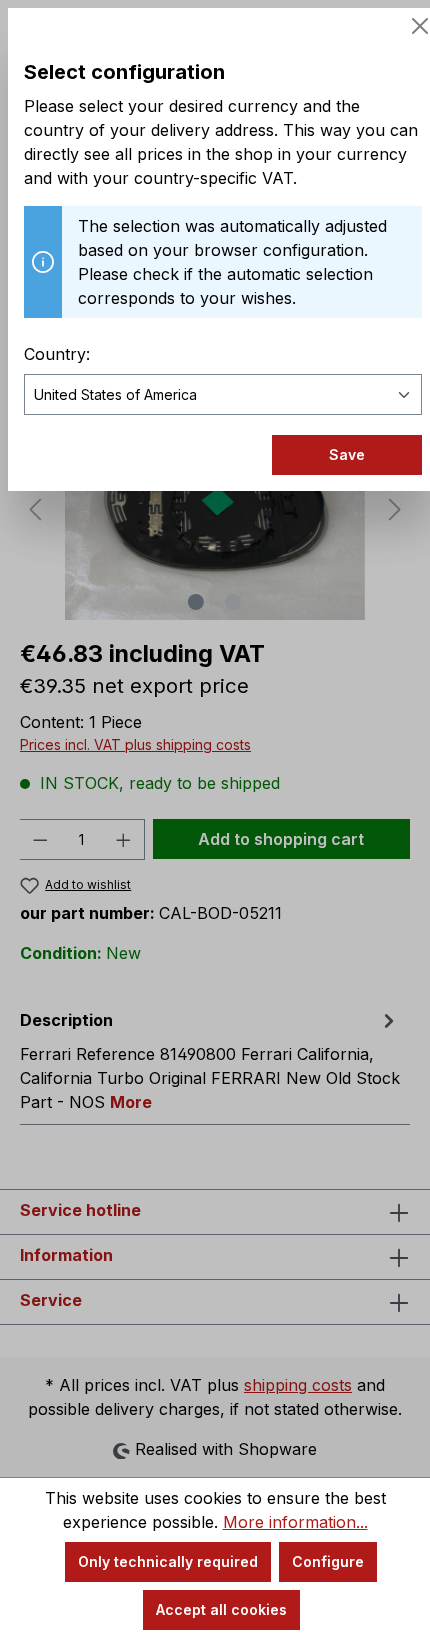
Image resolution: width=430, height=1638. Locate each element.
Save (347, 454)
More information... (295, 1522)
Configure (328, 1561)
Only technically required (168, 1561)
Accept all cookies (221, 1609)
